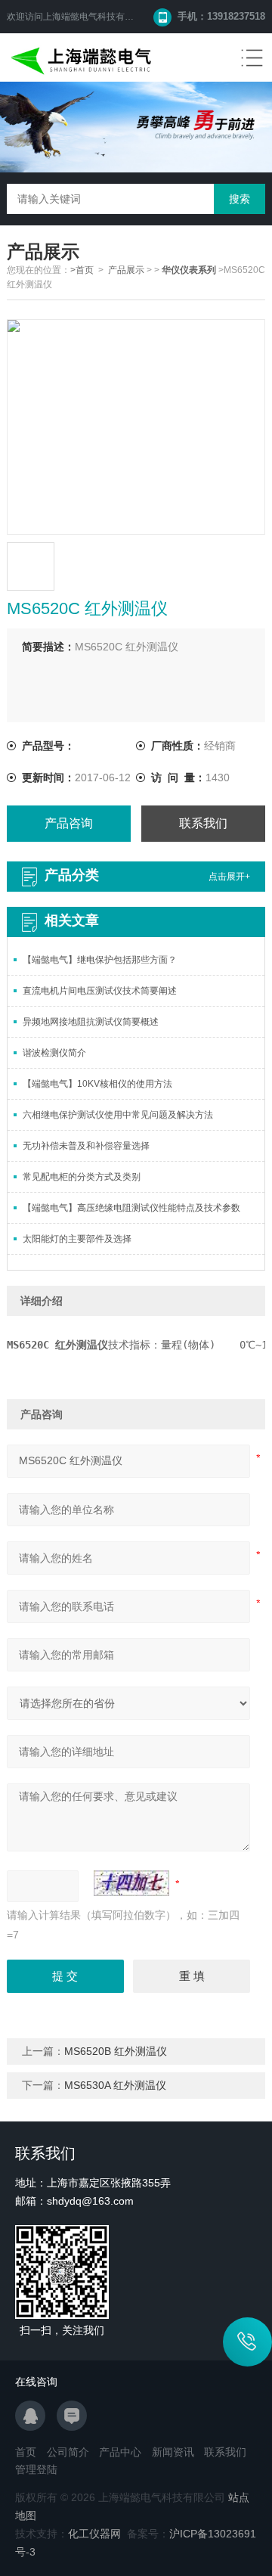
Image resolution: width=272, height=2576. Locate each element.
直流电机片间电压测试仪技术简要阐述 (100, 991)
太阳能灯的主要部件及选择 (77, 1239)
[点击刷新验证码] (131, 1883)
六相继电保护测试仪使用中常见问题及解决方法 (118, 1115)
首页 (26, 2452)
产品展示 (126, 270)
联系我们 (203, 823)
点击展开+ (229, 877)
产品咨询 (69, 823)
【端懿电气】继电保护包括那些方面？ (100, 960)
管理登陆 (36, 2469)
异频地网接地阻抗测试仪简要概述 (91, 1022)
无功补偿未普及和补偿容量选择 (86, 1146)
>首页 (82, 270)
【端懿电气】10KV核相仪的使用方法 (97, 1084)
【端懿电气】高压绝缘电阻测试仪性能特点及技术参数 (131, 1208)
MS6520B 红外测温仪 (116, 2051)
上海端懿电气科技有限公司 (97, 17)
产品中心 (120, 2452)
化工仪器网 (94, 2534)
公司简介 (68, 2452)
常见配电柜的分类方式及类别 (82, 1177)
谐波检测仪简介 (54, 1053)
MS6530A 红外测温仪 (115, 2085)
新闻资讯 (173, 2452)
